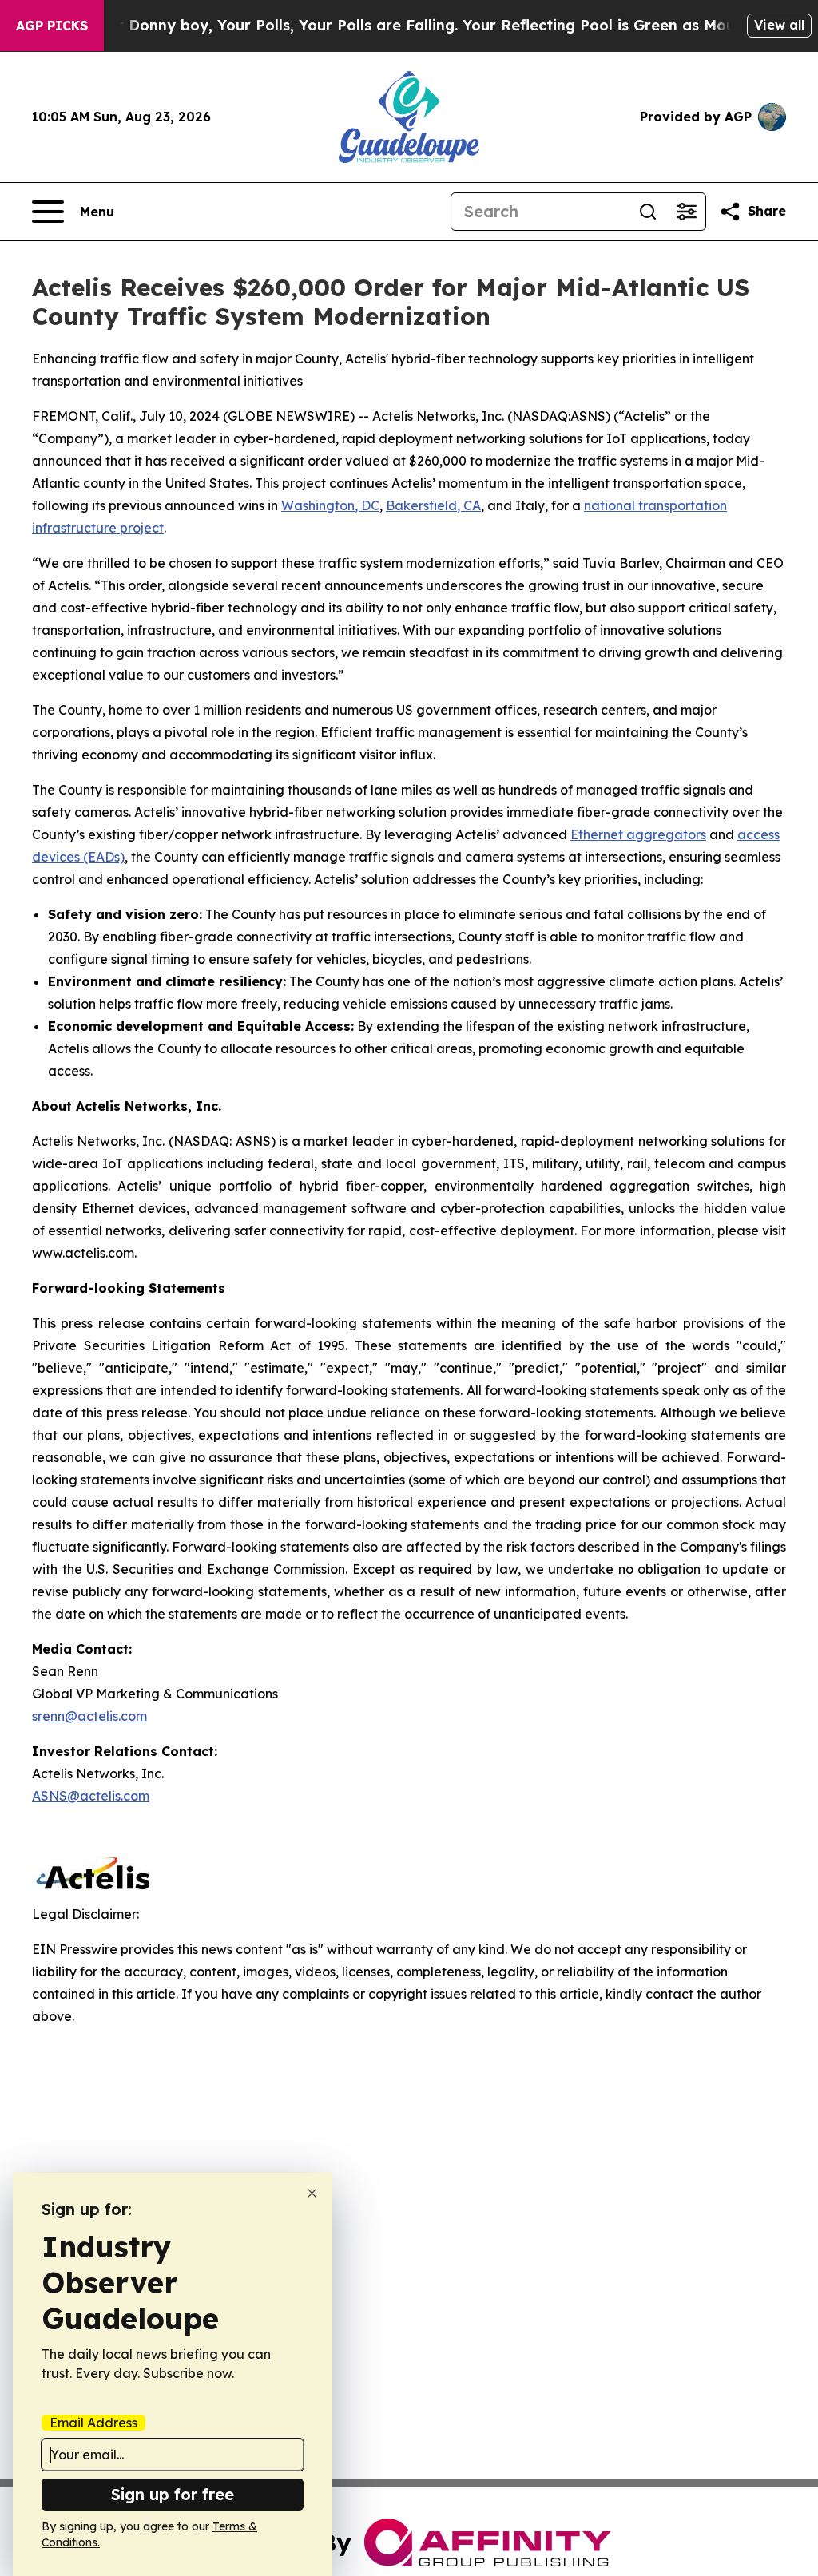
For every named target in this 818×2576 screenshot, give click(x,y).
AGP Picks (52, 26)
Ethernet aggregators (638, 834)
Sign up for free (173, 2494)
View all (779, 25)
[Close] (312, 2193)
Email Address (93, 2423)
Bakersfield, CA (433, 505)
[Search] (648, 212)
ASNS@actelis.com (91, 1796)
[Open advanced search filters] (686, 212)
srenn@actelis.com (89, 1716)
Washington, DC (330, 505)
